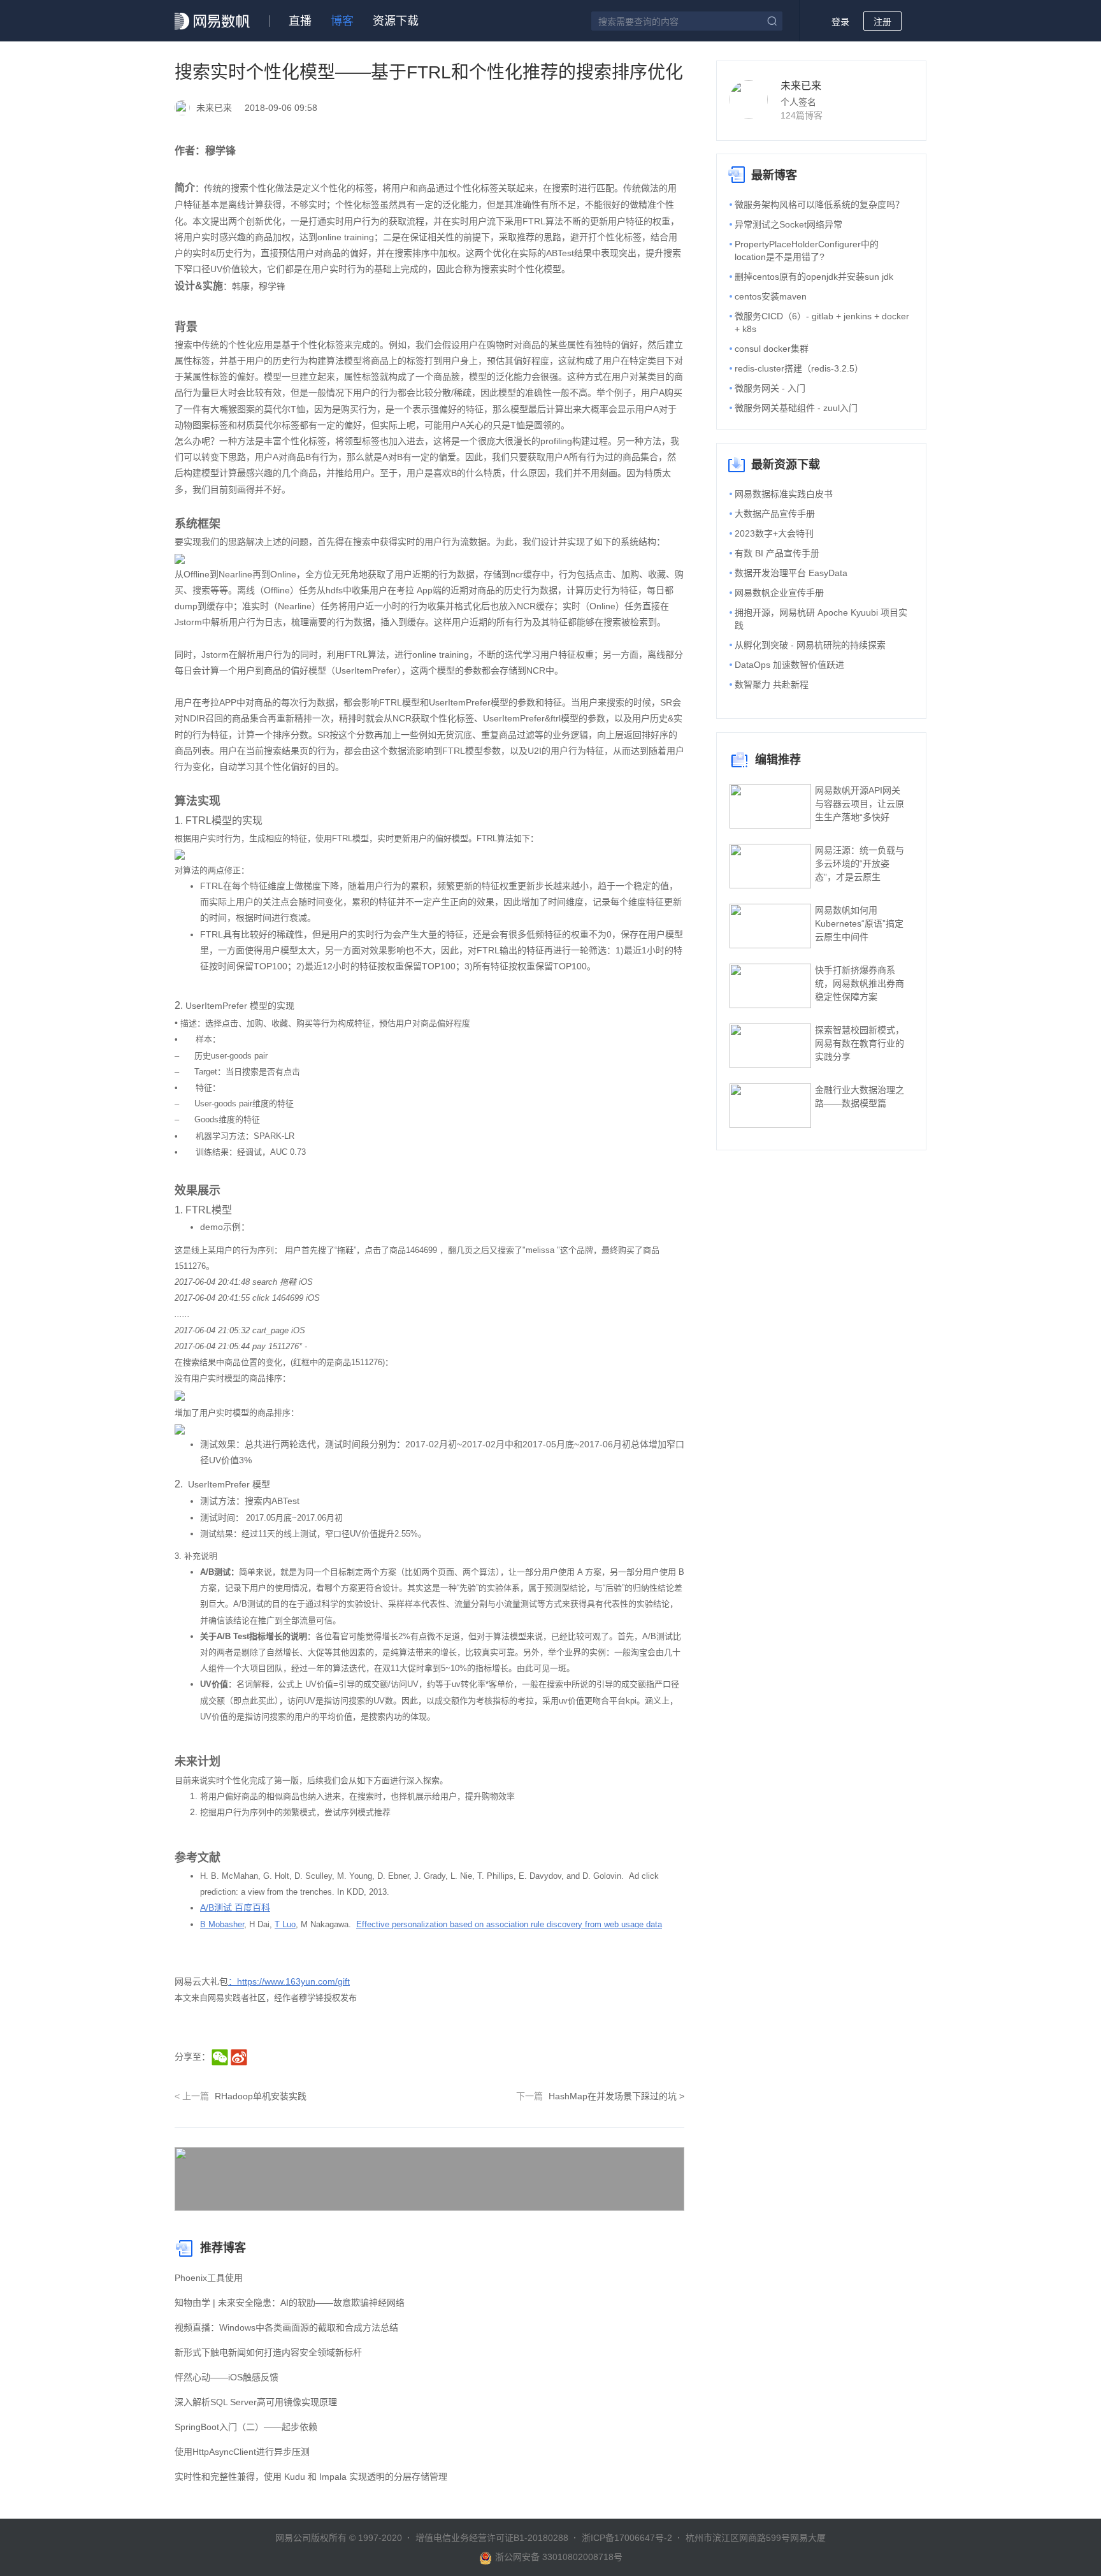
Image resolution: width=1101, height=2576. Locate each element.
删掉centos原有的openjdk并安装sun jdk (814, 277)
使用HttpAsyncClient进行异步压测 (242, 2452)
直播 (300, 21)
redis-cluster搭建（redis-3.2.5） (799, 368)
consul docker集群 (772, 349)
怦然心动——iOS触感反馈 (227, 2377)
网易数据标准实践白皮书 (784, 494)
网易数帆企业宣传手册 (779, 593)
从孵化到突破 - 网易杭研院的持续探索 (810, 645)
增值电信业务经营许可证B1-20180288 (492, 2538)
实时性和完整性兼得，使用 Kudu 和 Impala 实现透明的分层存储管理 (311, 2477)
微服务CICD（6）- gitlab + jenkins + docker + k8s (822, 322)
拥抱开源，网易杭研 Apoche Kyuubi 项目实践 (821, 619)
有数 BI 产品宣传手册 (777, 553)
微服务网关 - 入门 (770, 388)
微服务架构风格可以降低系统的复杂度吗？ (819, 205)
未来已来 (801, 86)
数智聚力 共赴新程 (772, 684)
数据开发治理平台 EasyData (791, 573)
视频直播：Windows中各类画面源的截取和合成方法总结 (286, 2327)
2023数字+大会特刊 (774, 533)
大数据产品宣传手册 (775, 514)
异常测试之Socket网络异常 (788, 224)
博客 (342, 21)
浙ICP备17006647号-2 (627, 2538)
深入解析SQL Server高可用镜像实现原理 (256, 2402)
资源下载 (396, 21)
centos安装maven (771, 296)
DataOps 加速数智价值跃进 (789, 665)
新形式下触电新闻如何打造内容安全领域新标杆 (268, 2352)
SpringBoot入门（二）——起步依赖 (246, 2427)
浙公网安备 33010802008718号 (559, 2557)
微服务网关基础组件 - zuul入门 (796, 408)
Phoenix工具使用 (209, 2278)
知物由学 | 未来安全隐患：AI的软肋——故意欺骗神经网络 (290, 2303)
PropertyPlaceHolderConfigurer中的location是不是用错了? (807, 250)
